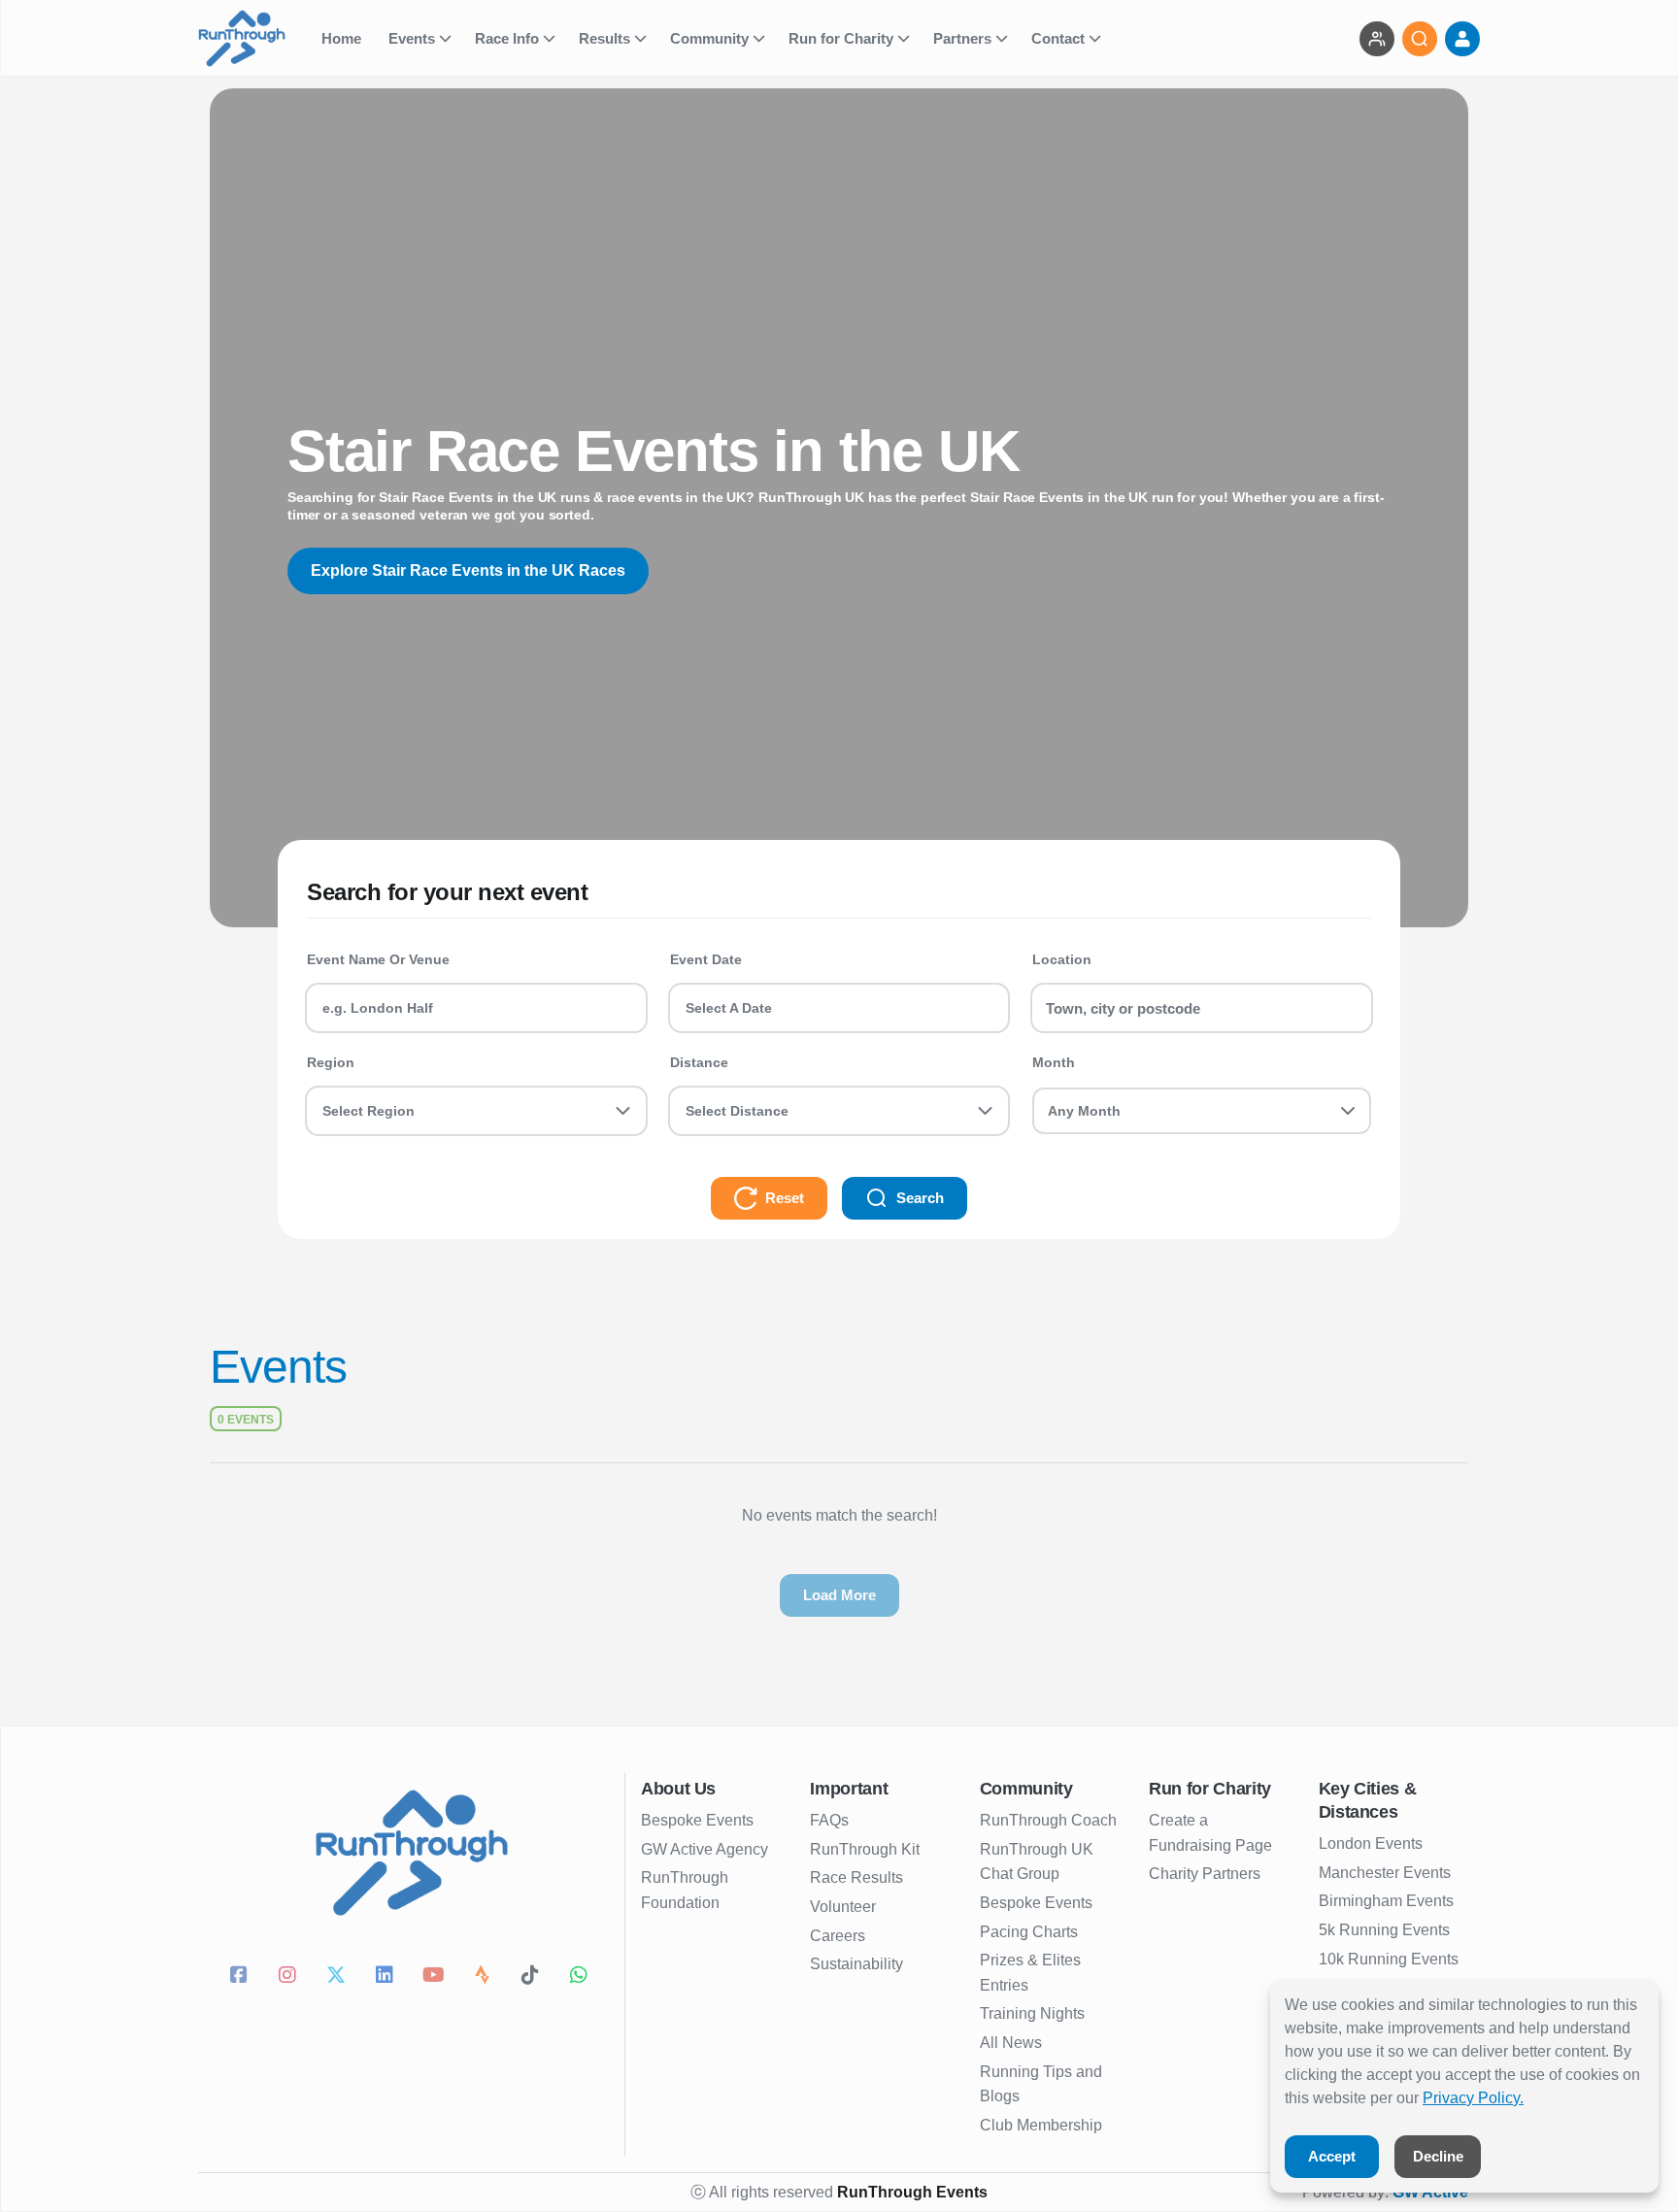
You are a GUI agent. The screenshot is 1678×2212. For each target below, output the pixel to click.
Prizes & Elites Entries (1030, 1973)
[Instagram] (290, 1977)
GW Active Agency (705, 1849)
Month (1054, 1062)
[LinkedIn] (387, 1977)
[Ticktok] (533, 1977)
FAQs (829, 1820)
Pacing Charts (1029, 1932)
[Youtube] (436, 1977)
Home (343, 38)
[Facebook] (242, 1977)
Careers (838, 1936)
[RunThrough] (254, 38)
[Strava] (485, 1977)
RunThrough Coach (1048, 1820)
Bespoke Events (697, 1820)
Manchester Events (1385, 1873)
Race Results (856, 1877)
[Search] (1420, 39)
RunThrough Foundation (685, 1890)
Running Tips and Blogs (1041, 2084)
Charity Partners (1205, 1874)
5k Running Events (1384, 1930)
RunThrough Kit (865, 1849)
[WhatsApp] (582, 1977)
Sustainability (856, 1964)
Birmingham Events (1386, 1901)
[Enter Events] (1377, 39)
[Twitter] (339, 1977)
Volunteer (843, 1907)
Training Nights (1032, 2013)
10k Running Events (1389, 1959)
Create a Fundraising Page (1210, 1833)
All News (1011, 2043)
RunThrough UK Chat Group (1037, 1862)
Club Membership (1041, 2125)
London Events (1371, 1843)
